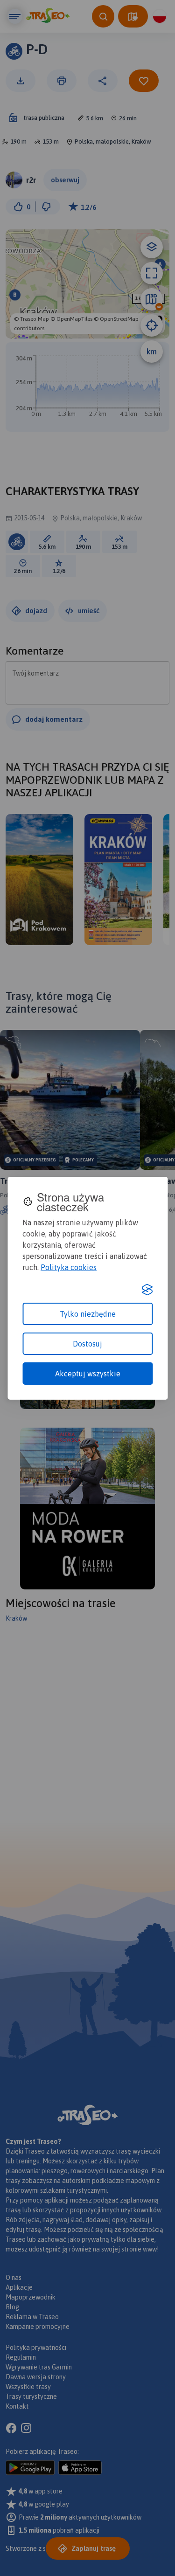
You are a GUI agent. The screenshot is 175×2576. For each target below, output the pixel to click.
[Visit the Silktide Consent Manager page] (147, 1290)
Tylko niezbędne (88, 1314)
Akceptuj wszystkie (88, 1374)
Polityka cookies (69, 1267)
